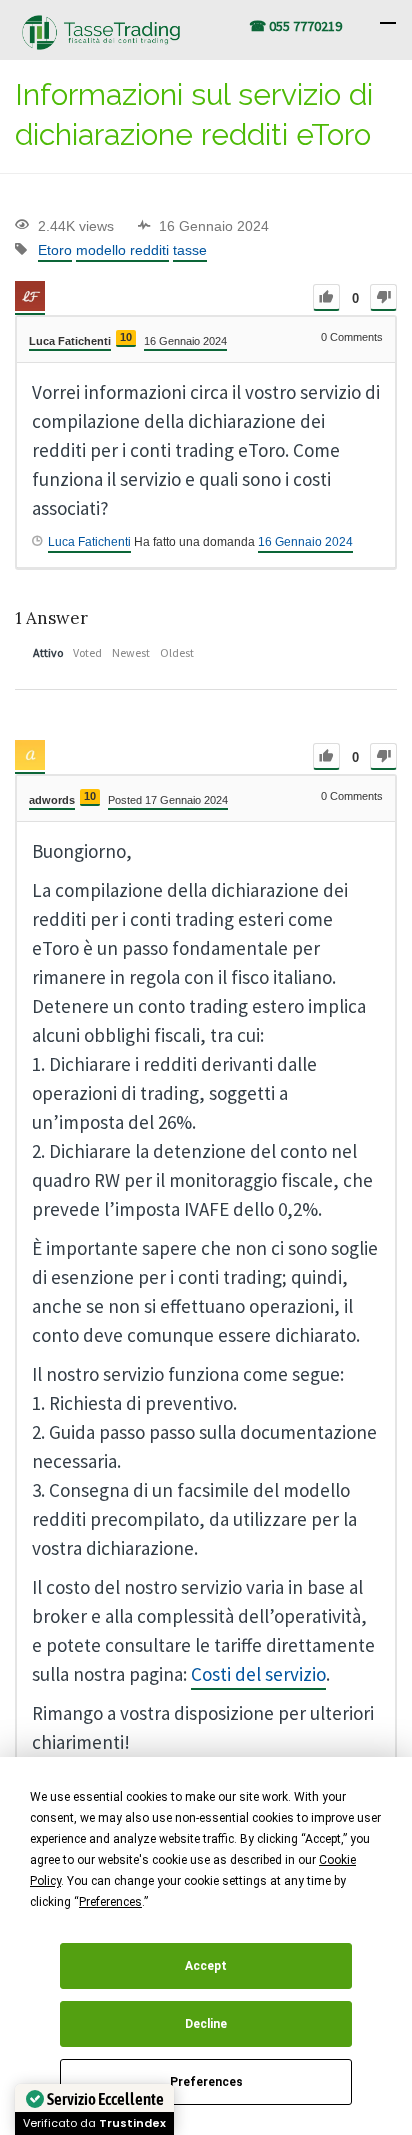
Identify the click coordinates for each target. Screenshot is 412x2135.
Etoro (55, 250)
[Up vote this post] (326, 297)
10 (126, 337)
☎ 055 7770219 (295, 26)
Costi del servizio (258, 1674)
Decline (206, 2024)
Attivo (48, 652)
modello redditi (122, 250)
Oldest (177, 652)
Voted (87, 652)
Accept (206, 1966)
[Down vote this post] (383, 297)
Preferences (206, 2082)
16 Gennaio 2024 (305, 542)
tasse (190, 250)
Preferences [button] (110, 1902)
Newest (131, 652)
